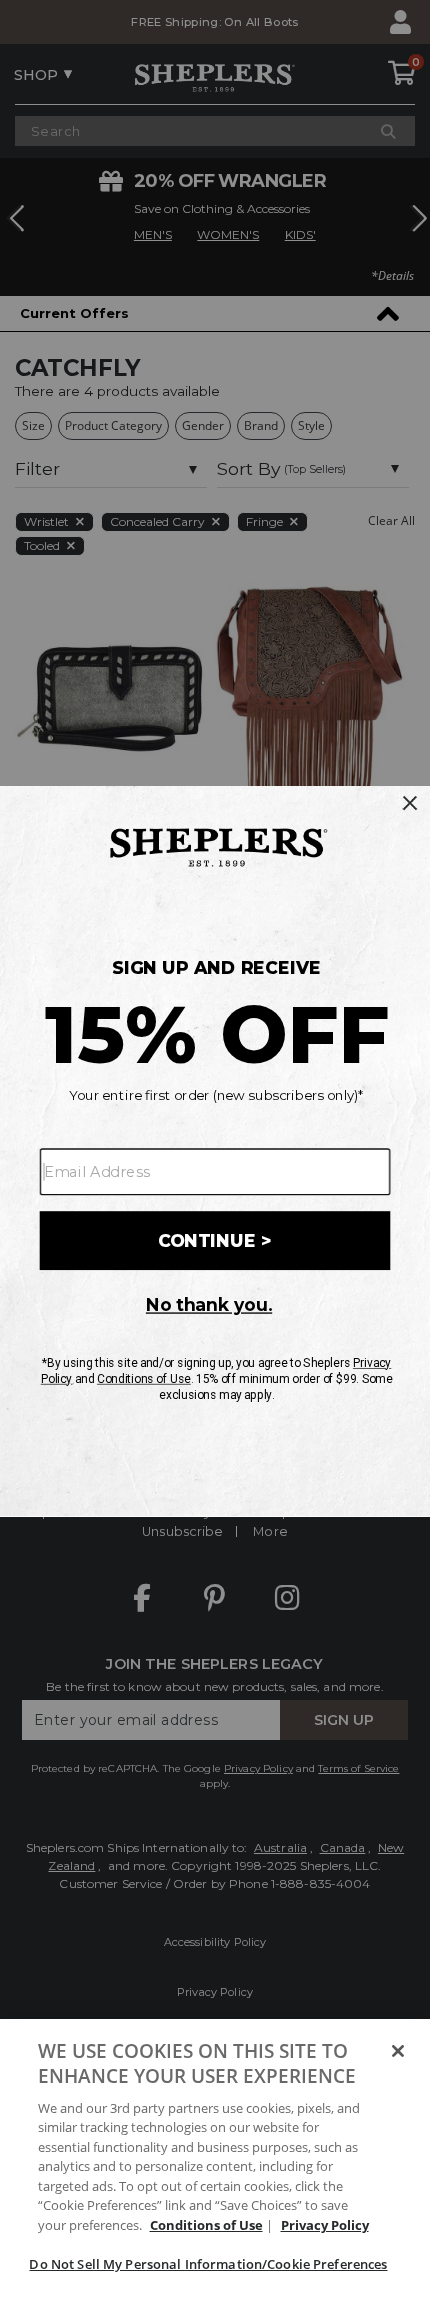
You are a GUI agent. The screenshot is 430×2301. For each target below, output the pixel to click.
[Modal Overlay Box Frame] (215, 1150)
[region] (215, 2160)
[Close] (398, 2051)
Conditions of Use (206, 2225)
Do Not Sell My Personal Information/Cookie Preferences (208, 2264)
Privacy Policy (325, 2225)
